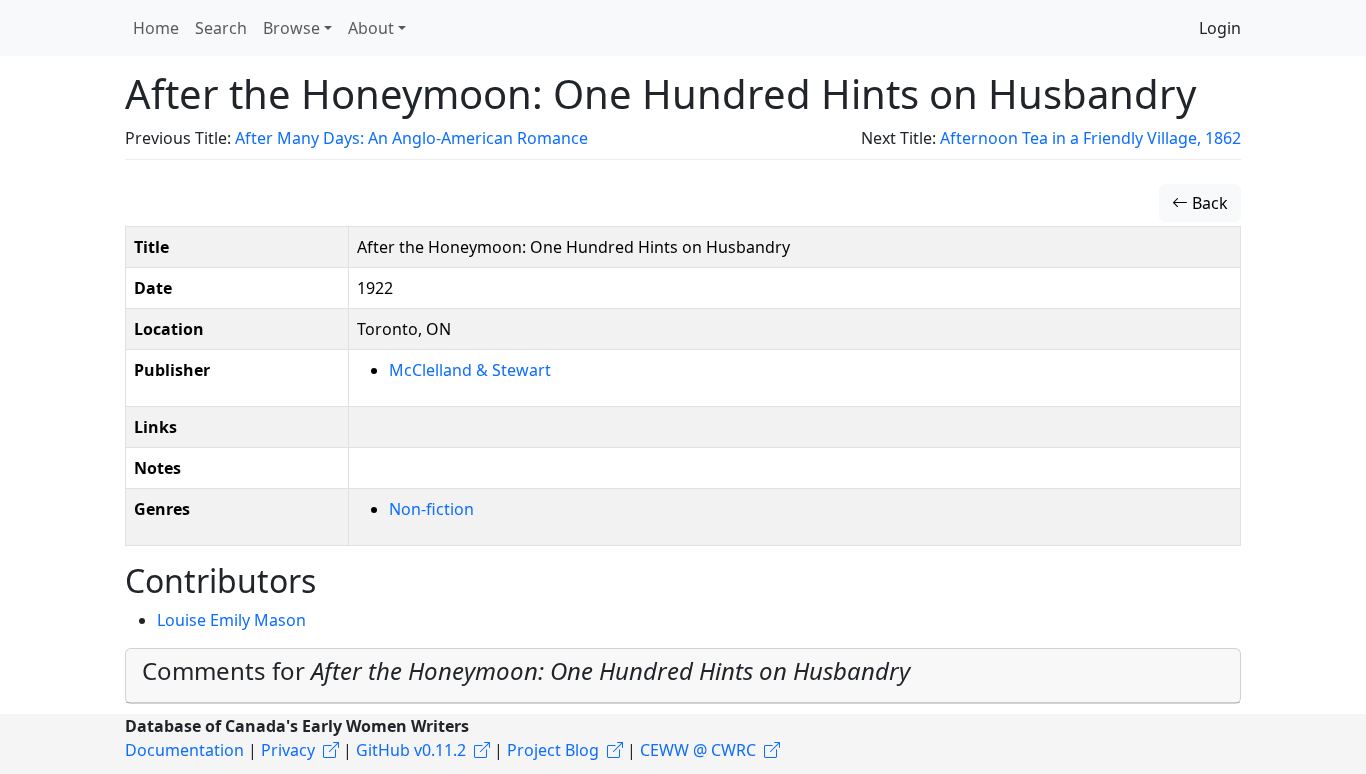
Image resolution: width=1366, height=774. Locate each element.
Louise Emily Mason (231, 620)
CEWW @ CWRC (698, 750)
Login (1220, 28)
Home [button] (156, 28)
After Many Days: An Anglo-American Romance (411, 138)
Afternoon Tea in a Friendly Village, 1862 (1090, 138)
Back (1208, 203)
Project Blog (553, 750)
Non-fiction (431, 509)
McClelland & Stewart (470, 370)
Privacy (288, 750)
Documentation (184, 750)
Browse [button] (291, 28)
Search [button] (221, 28)
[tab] (683, 676)
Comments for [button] (526, 670)
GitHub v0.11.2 (411, 750)
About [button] (371, 28)
